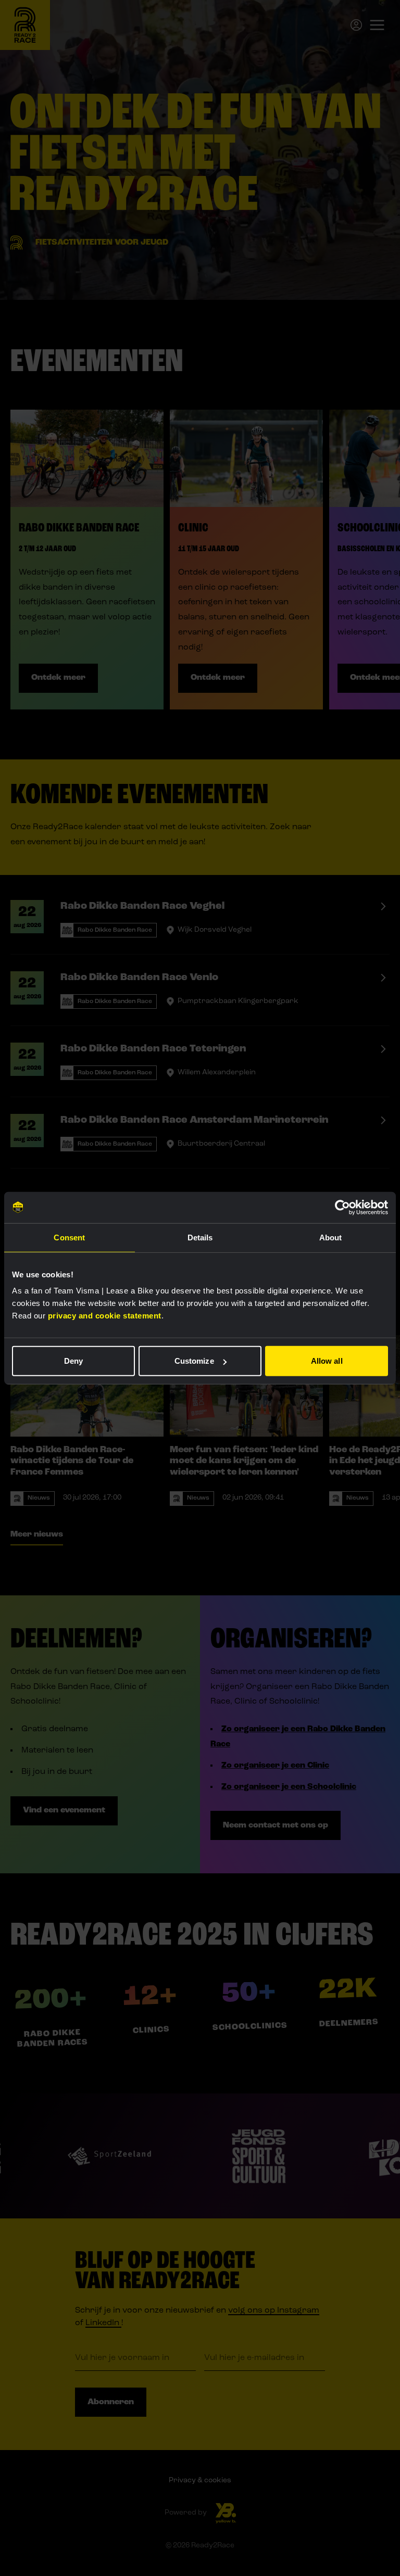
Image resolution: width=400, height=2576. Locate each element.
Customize (194, 1361)
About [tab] (331, 1237)
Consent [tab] (69, 1237)
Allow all (327, 1361)
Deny (73, 1361)
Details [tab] (200, 1237)
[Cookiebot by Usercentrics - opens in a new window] (342, 1207)
